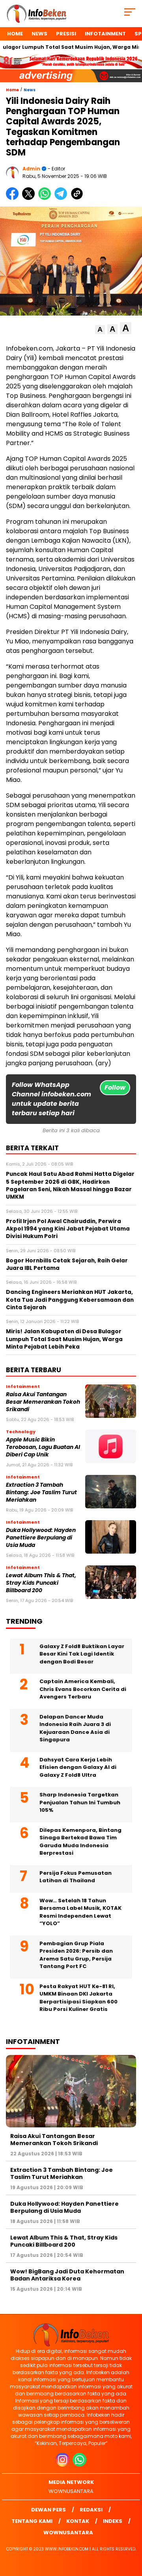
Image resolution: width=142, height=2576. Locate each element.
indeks (113, 2521)
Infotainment (105, 34)
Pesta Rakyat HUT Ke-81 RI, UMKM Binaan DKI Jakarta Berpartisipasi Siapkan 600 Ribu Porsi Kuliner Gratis (78, 1998)
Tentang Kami (32, 2521)
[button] (100, 330)
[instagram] (63, 2465)
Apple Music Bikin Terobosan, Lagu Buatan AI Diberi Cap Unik (43, 1447)
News (39, 34)
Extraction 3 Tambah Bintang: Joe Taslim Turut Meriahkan (41, 1493)
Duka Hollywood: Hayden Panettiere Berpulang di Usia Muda (41, 1538)
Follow (115, 1088)
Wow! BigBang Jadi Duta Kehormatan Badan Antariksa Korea (67, 2275)
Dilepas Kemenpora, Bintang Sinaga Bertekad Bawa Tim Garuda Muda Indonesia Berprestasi (80, 1842)
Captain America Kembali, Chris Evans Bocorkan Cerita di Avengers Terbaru (83, 1689)
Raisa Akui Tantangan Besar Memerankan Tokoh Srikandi (43, 1402)
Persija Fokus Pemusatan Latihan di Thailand (76, 1877)
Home (15, 34)
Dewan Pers (49, 2510)
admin (31, 169)
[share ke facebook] (14, 198)
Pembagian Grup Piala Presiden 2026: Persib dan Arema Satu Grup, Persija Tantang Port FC (76, 1955)
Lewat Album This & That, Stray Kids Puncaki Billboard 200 (41, 1583)
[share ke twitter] (30, 198)
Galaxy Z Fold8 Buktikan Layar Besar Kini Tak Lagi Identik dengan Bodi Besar (82, 1654)
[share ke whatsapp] (46, 198)
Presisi (66, 34)
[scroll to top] (131, 2530)
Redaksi (91, 2510)
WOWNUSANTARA (71, 2491)
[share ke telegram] (62, 198)
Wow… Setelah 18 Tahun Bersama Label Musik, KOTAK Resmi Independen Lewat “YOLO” (80, 1912)
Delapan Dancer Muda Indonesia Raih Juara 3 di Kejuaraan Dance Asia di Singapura (75, 1728)
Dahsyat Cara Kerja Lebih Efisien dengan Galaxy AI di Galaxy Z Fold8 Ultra (78, 1767)
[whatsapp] (79, 2465)
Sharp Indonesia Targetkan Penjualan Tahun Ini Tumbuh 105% (80, 1802)
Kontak (78, 2521)
